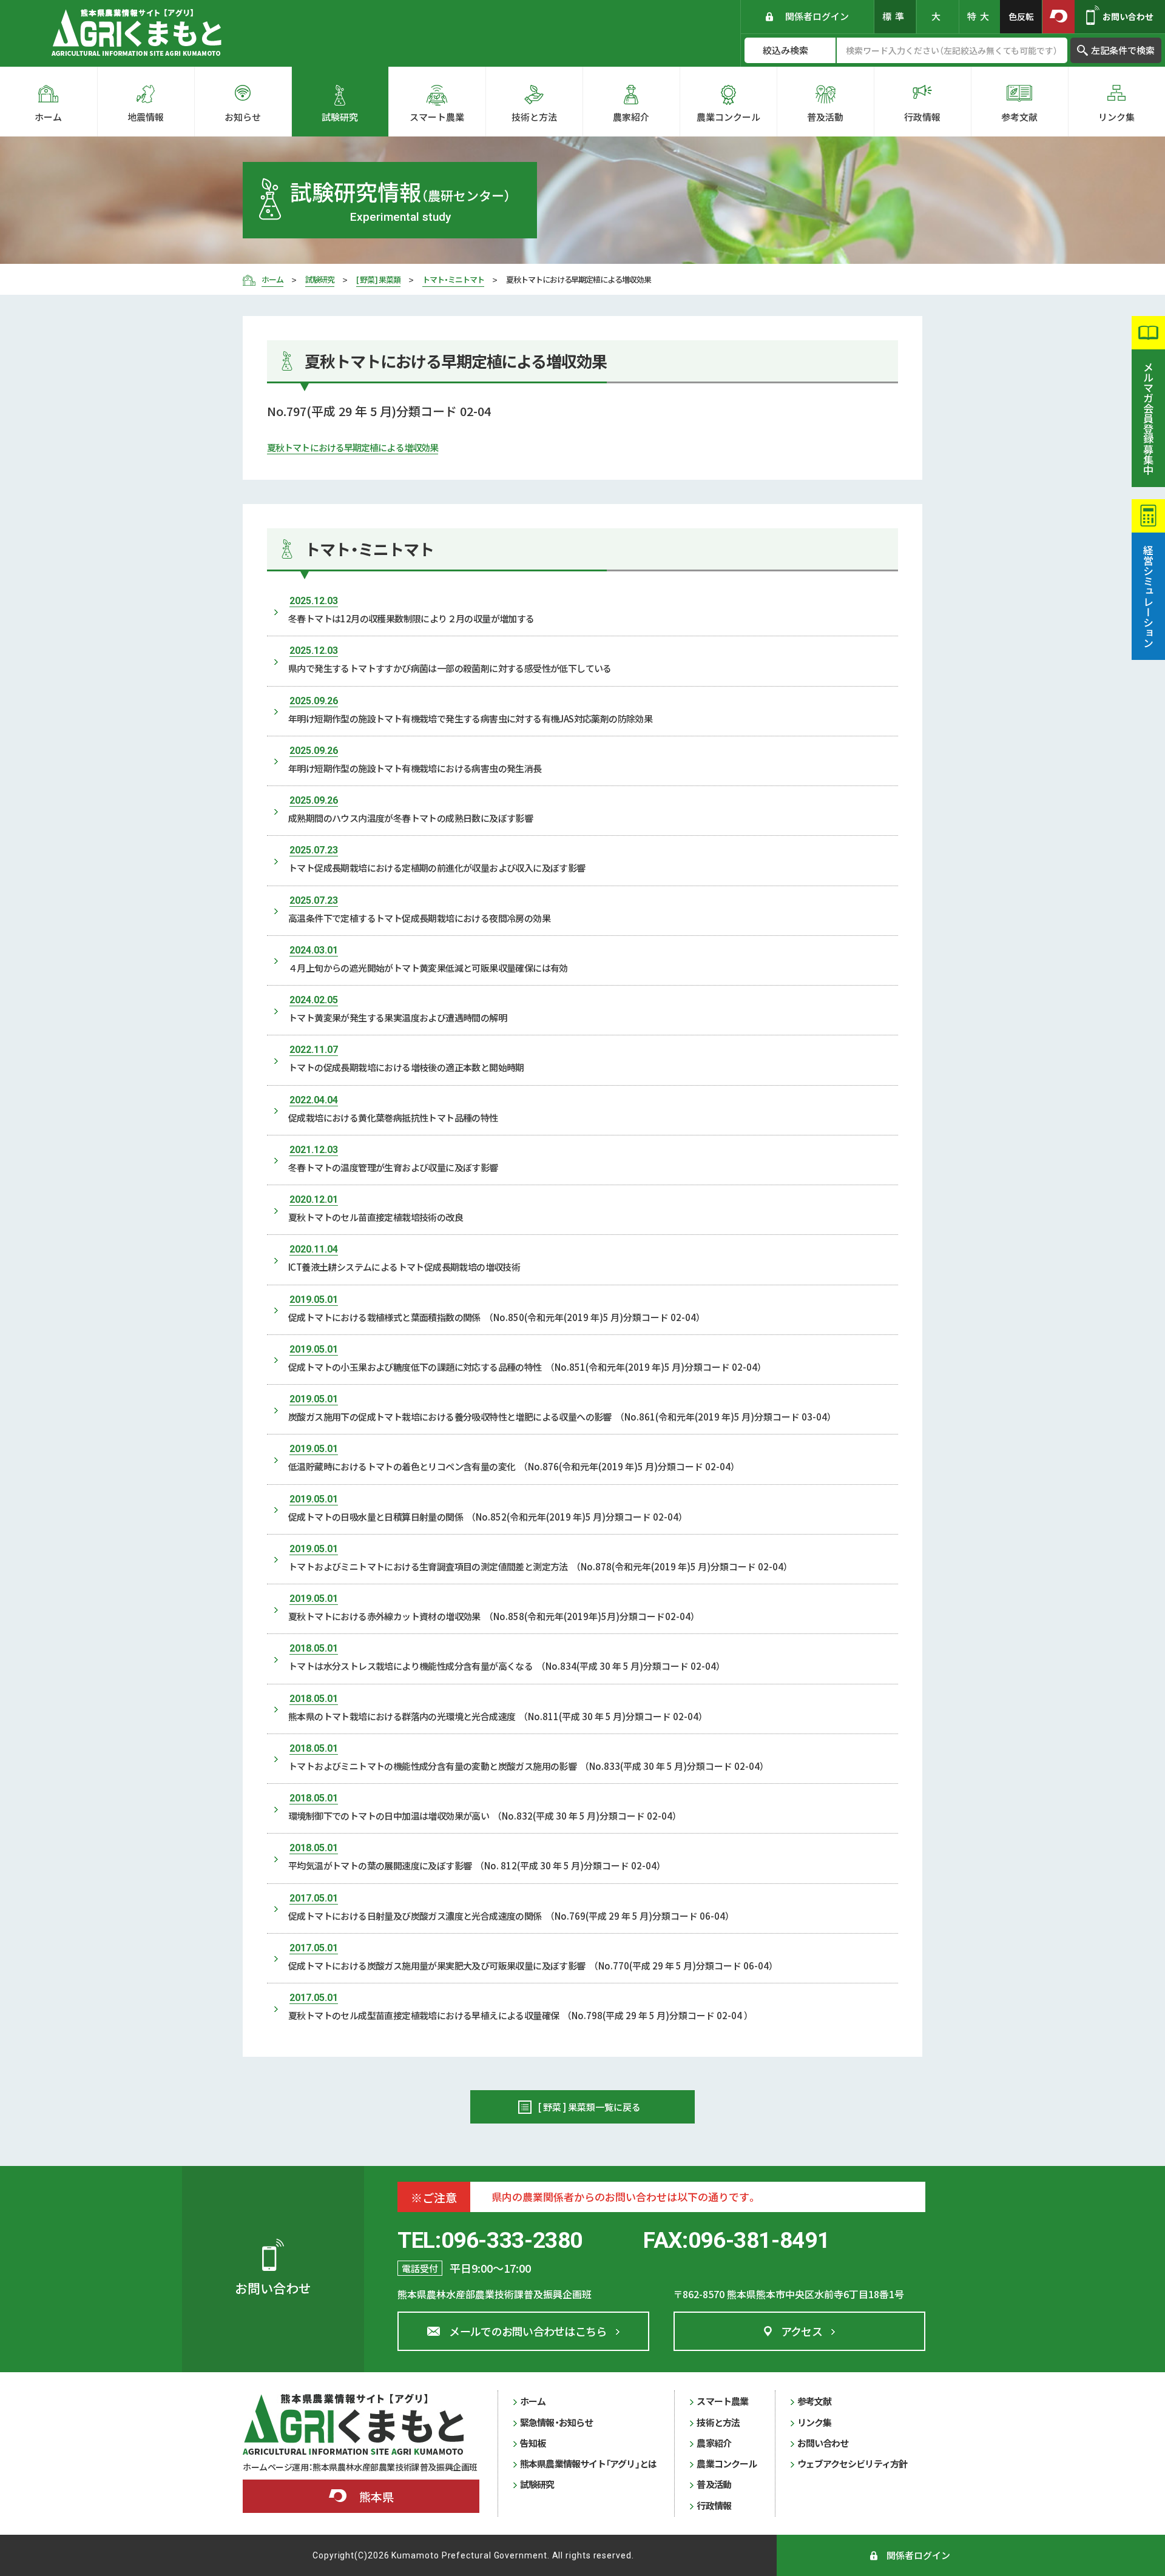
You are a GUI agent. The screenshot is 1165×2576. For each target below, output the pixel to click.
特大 (980, 16)
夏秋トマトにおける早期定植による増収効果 (353, 447)
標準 (895, 16)
